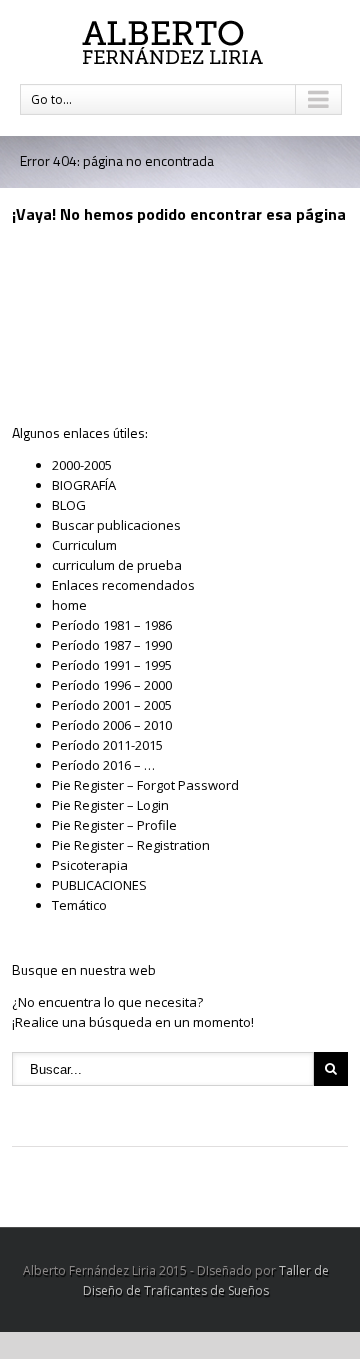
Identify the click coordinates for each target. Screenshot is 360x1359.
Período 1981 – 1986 (112, 625)
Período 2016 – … (103, 765)
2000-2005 (82, 465)
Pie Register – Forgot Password (145, 785)
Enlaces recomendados (123, 585)
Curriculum (84, 545)
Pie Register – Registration (131, 845)
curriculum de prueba (117, 565)
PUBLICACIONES (99, 885)
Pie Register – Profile (114, 825)
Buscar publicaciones (116, 525)
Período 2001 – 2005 (112, 705)
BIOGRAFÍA (84, 485)
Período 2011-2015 (107, 745)
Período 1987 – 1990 (112, 645)
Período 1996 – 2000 (112, 685)
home (69, 605)
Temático (79, 905)
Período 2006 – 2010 (112, 725)
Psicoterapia (90, 865)
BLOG (69, 505)
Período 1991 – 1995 (112, 665)
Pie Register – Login (110, 805)
